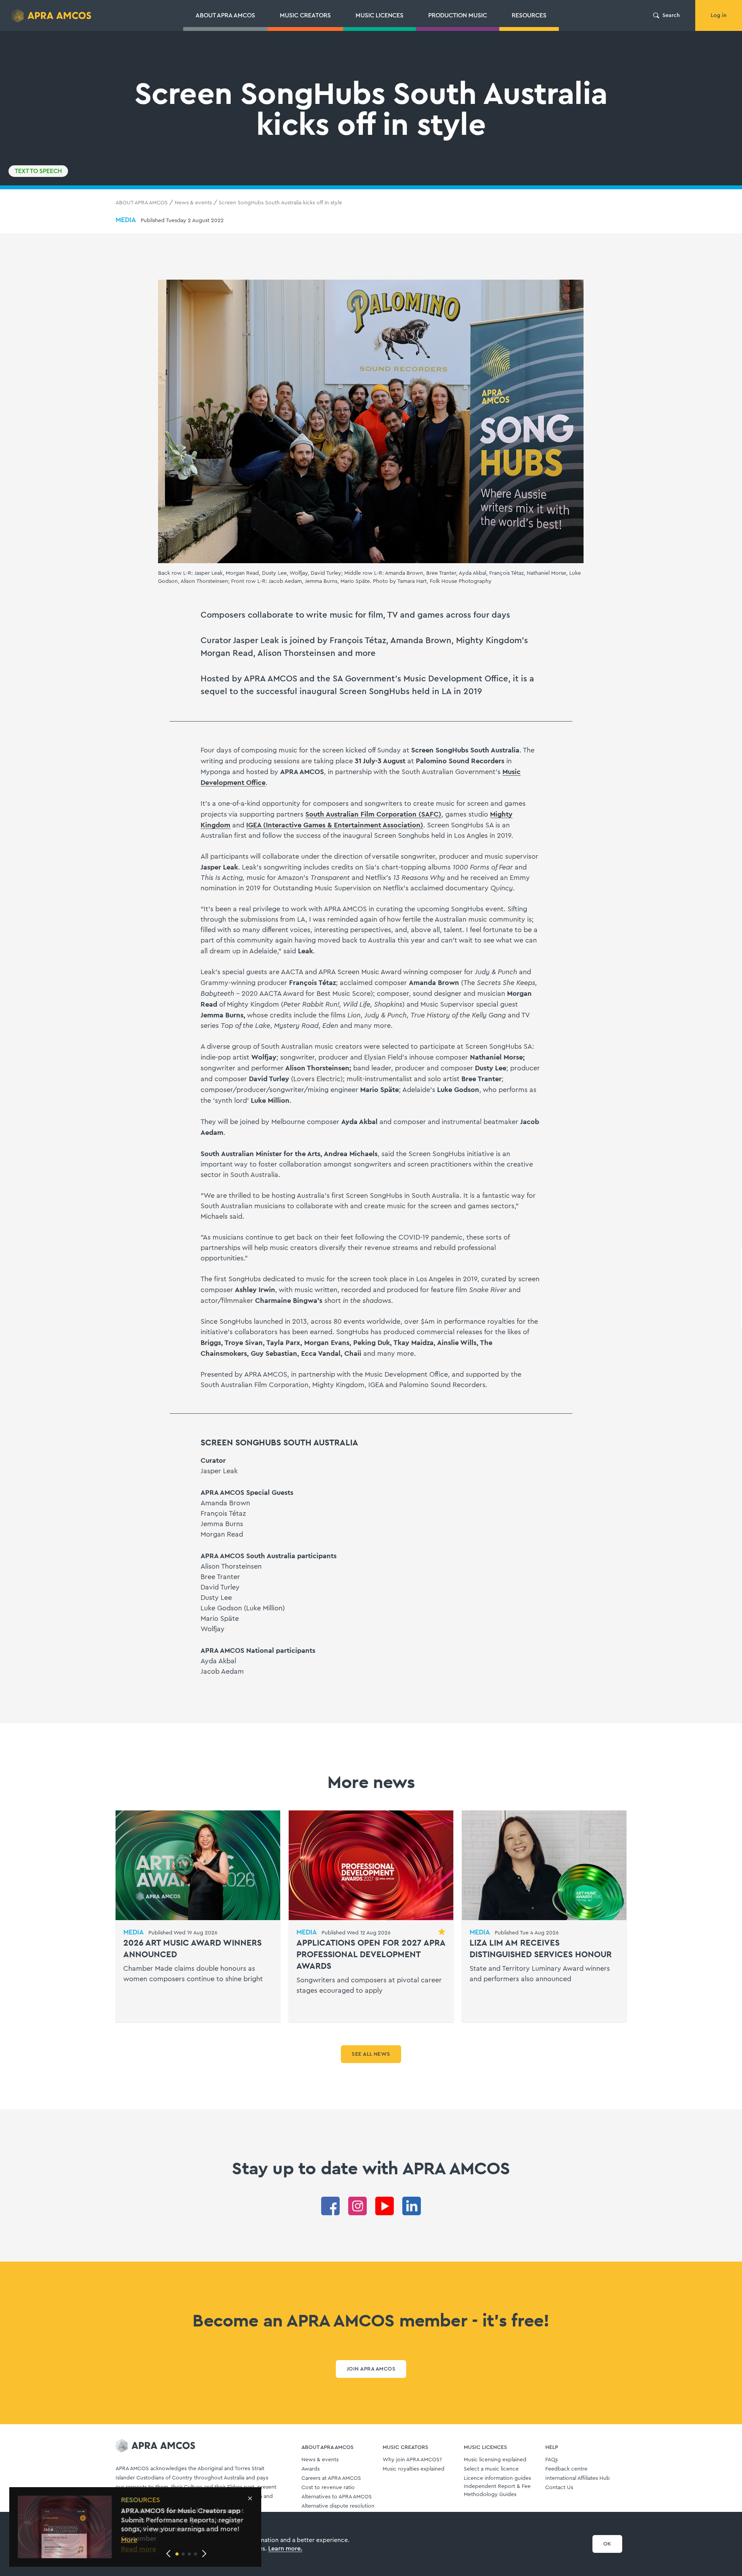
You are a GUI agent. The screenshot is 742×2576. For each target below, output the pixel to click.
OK (607, 2544)
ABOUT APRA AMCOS (142, 203)
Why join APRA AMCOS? (412, 2460)
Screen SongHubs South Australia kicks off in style (280, 203)
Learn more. (285, 2549)
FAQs (551, 2460)
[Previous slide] (168, 2554)
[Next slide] (204, 2554)
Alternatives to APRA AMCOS (337, 2497)
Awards (311, 2469)
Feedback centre (566, 2469)
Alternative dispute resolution (338, 2506)
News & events (193, 203)
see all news (371, 2054)
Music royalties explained (414, 2469)
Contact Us (559, 2488)
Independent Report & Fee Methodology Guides (497, 2490)
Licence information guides (497, 2478)
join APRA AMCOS (371, 2369)
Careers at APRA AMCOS (331, 2478)
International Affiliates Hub (578, 2478)
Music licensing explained (495, 2460)
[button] (177, 2554)
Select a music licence (491, 2469)
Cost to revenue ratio (328, 2488)
